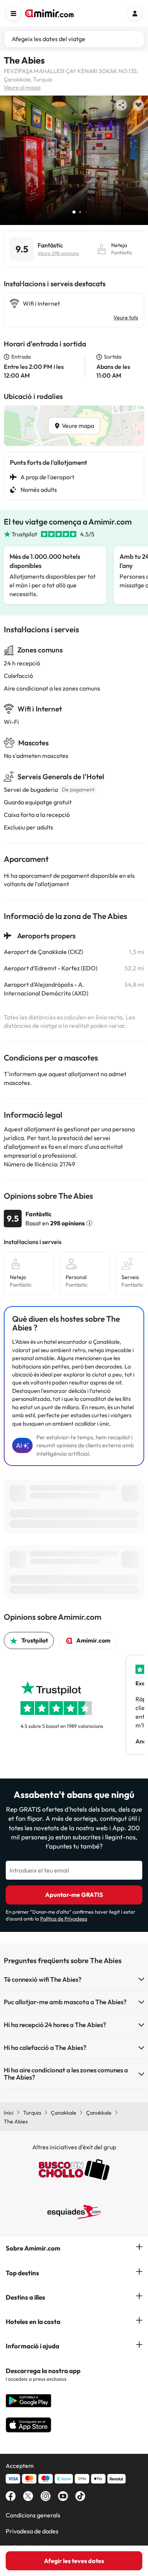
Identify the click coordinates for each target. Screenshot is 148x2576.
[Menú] (13, 13)
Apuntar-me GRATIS (74, 1895)
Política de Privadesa (64, 1919)
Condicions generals (33, 2515)
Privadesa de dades (32, 2531)
